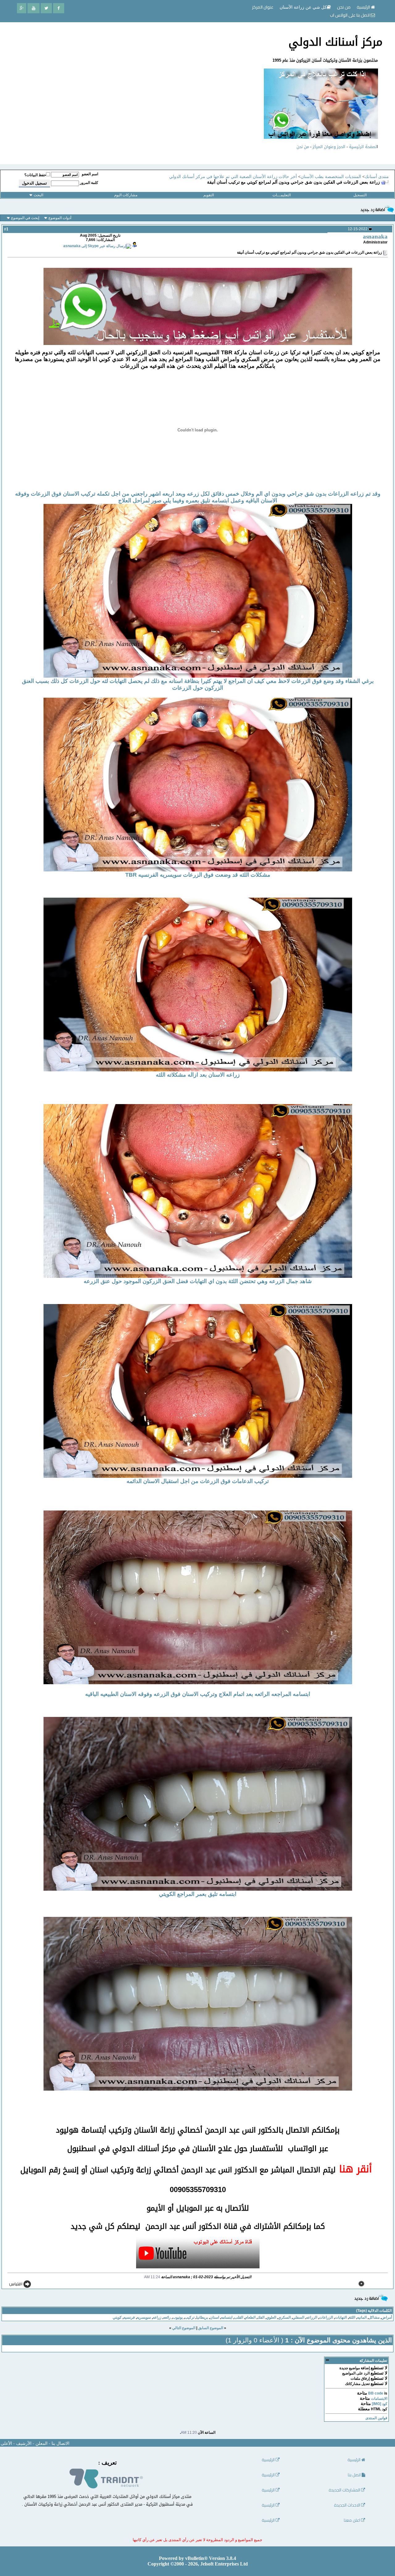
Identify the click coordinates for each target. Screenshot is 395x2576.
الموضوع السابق (211, 2328)
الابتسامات (379, 2399)
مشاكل (374, 2317)
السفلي (298, 2317)
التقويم (209, 195)
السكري (284, 2317)
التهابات (341, 2317)
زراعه (157, 2317)
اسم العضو (90, 174)
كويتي (117, 2317)
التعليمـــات (282, 195)
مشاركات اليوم (126, 195)
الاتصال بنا (60, 2443)
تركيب (189, 2317)
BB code (376, 2393)
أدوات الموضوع (60, 218)
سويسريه (144, 2317)
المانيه (362, 2317)
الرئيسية (364, 7)
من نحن (303, 147)
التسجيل (360, 195)
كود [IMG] (380, 2404)
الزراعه (312, 2317)
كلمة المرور (89, 183)
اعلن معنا (352, 2520)
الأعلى (6, 2443)
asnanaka (375, 237)
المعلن (42, 2443)
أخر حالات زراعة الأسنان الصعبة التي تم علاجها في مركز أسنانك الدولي (233, 177)
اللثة (352, 2317)
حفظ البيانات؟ (35, 175)
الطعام (250, 2317)
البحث (38, 195)
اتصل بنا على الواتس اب (350, 15)
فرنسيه (129, 2317)
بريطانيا (202, 2317)
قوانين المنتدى (376, 2418)
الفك (261, 2317)
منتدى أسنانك (377, 177)
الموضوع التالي (184, 2328)
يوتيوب (178, 2317)
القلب (239, 2317)
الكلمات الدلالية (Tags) (374, 2311)
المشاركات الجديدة (345, 2490)
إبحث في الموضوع (25, 218)
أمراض (387, 2317)
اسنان (214, 2317)
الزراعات (326, 2317)
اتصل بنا (355, 2475)
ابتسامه (227, 2317)
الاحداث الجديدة (347, 2505)
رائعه (167, 2317)
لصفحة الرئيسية (363, 147)
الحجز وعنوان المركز (329, 147)
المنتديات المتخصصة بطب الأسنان (331, 177)
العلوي (271, 2317)
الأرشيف (24, 2443)
